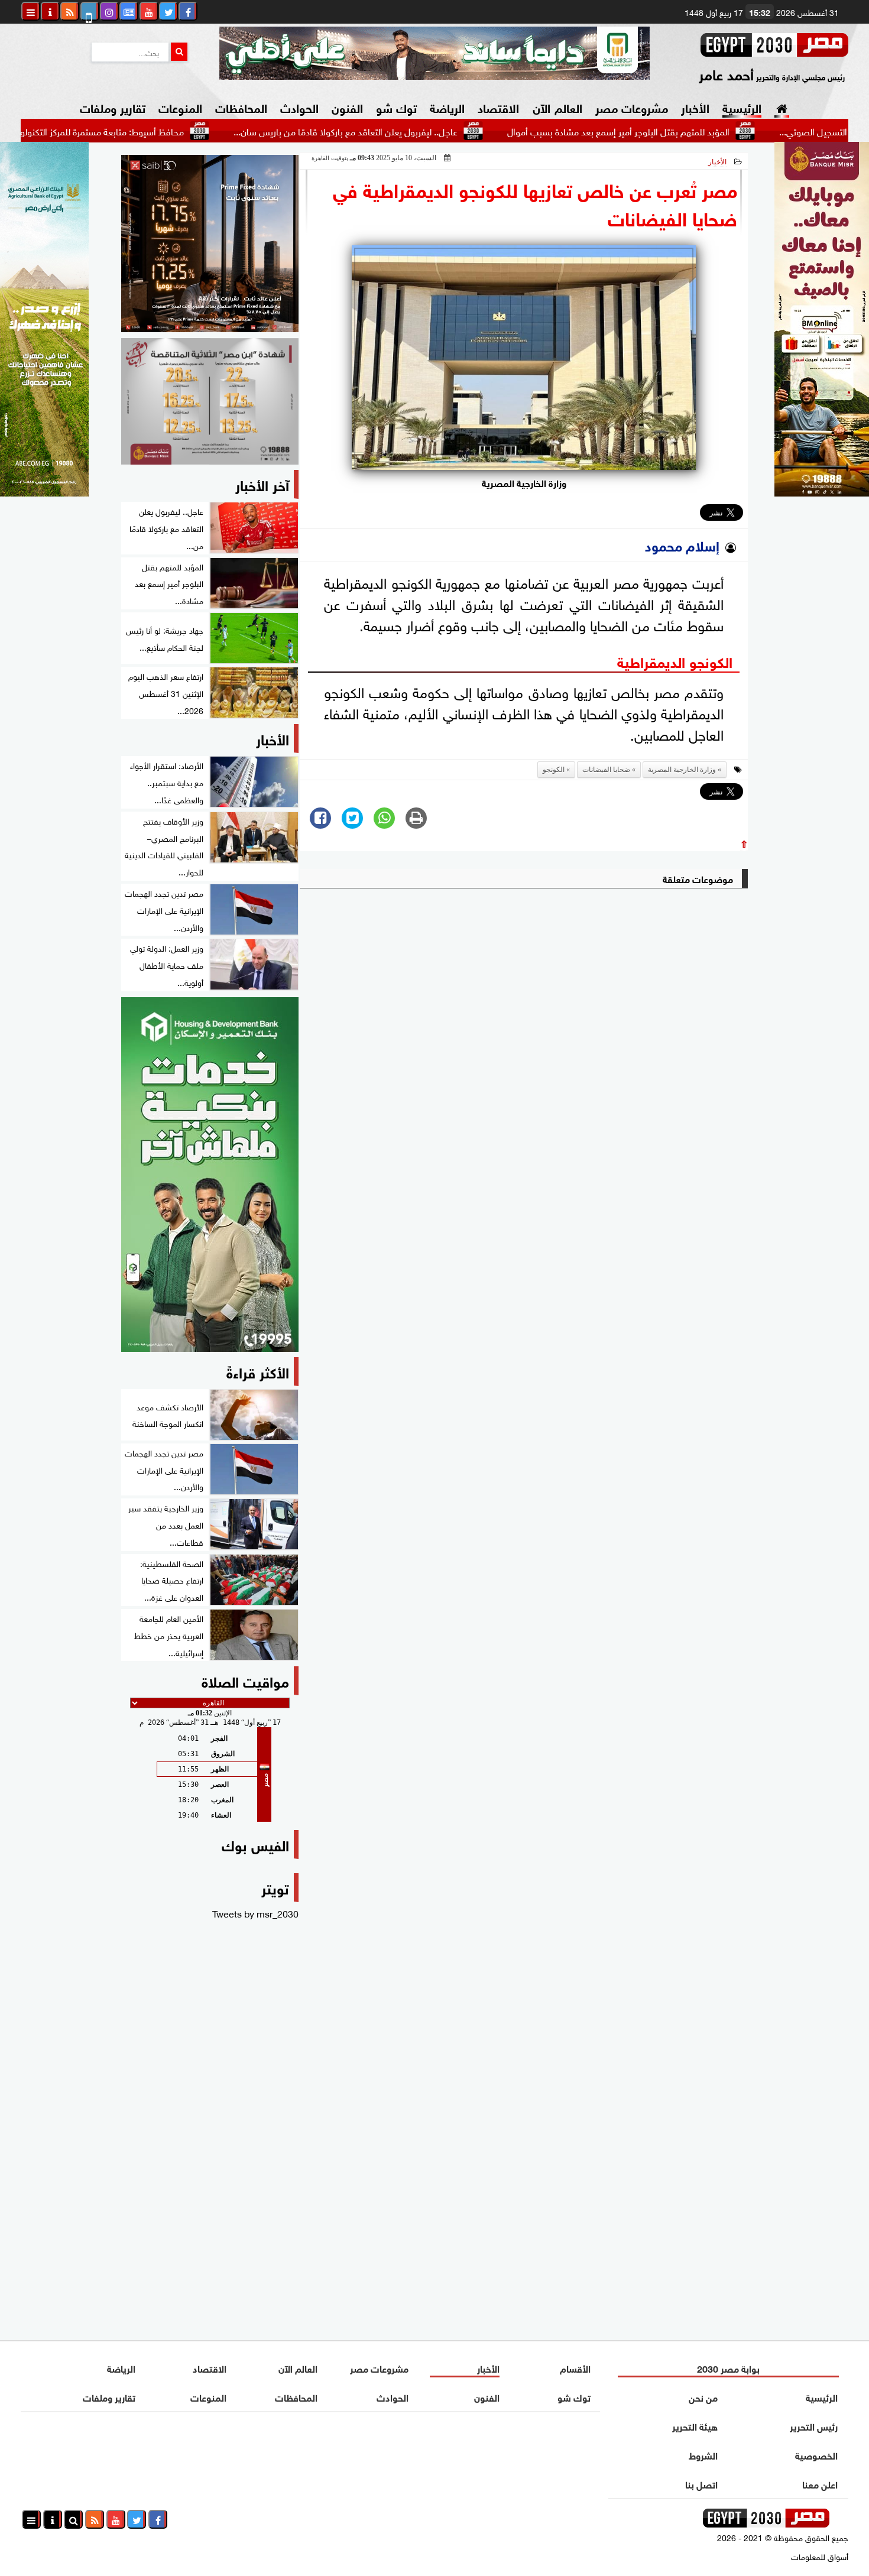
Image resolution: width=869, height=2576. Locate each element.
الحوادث (299, 107)
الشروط (703, 2455)
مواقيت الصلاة (245, 1680)
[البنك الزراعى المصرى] (44, 492)
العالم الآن (557, 107)
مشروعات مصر (632, 107)
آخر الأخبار (262, 484)
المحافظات (241, 107)
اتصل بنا (701, 2483)
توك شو (396, 107)
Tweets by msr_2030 (255, 1913)
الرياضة (447, 107)
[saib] (210, 244)
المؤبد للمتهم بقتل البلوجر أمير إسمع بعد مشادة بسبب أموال (692, 131)
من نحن (703, 2397)
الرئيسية (742, 107)
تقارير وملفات (113, 107)
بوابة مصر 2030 (728, 2368)
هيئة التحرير (695, 2426)
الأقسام (575, 2368)
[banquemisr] (210, 401)
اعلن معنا (820, 2483)
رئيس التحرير (814, 2426)
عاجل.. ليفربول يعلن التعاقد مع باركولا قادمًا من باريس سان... (419, 131)
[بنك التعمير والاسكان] (210, 1175)
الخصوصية (816, 2455)
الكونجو (554, 770)
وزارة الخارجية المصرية (682, 770)
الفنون (347, 107)
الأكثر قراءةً (258, 1371)
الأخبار (695, 107)
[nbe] (434, 53)
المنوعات (180, 107)
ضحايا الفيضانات (606, 770)
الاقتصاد (498, 107)
